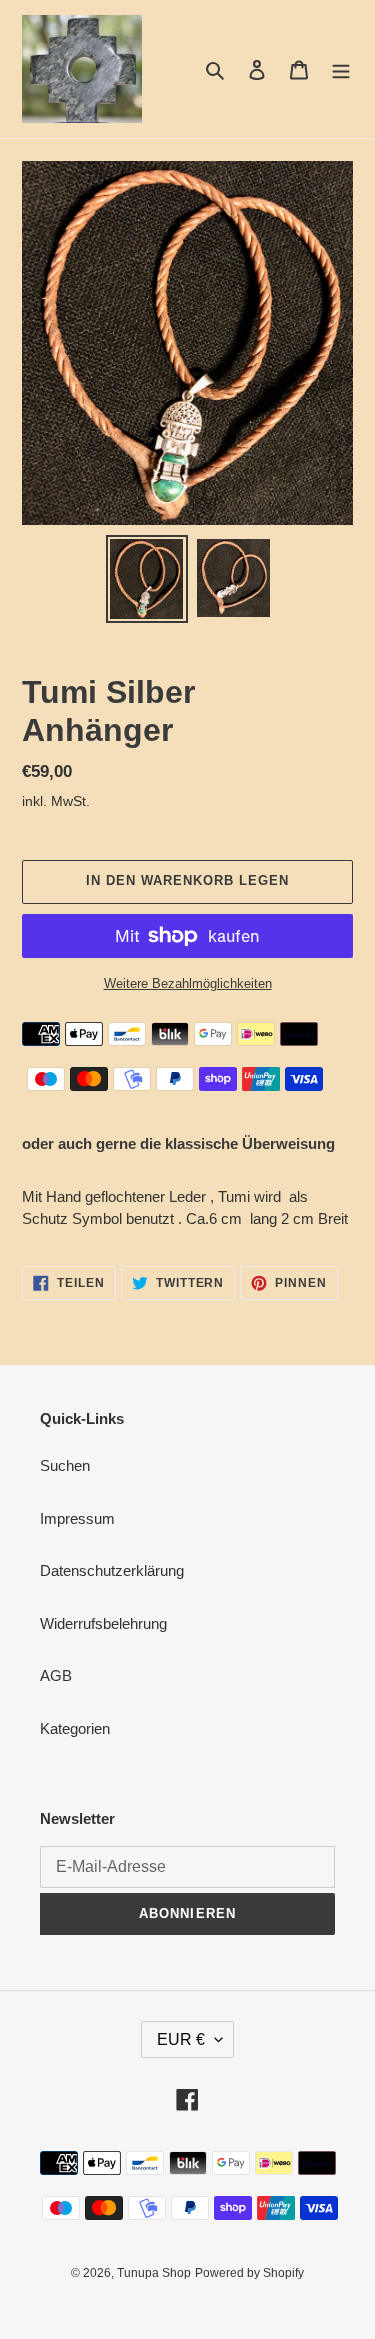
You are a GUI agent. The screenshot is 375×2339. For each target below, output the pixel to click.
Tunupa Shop (154, 2273)
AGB (56, 1675)
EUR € (181, 2039)
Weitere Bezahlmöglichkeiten (188, 983)
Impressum (77, 1518)
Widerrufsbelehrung (103, 1623)
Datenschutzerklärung (112, 1570)
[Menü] (341, 69)
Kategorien (75, 1728)
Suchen (65, 1465)
